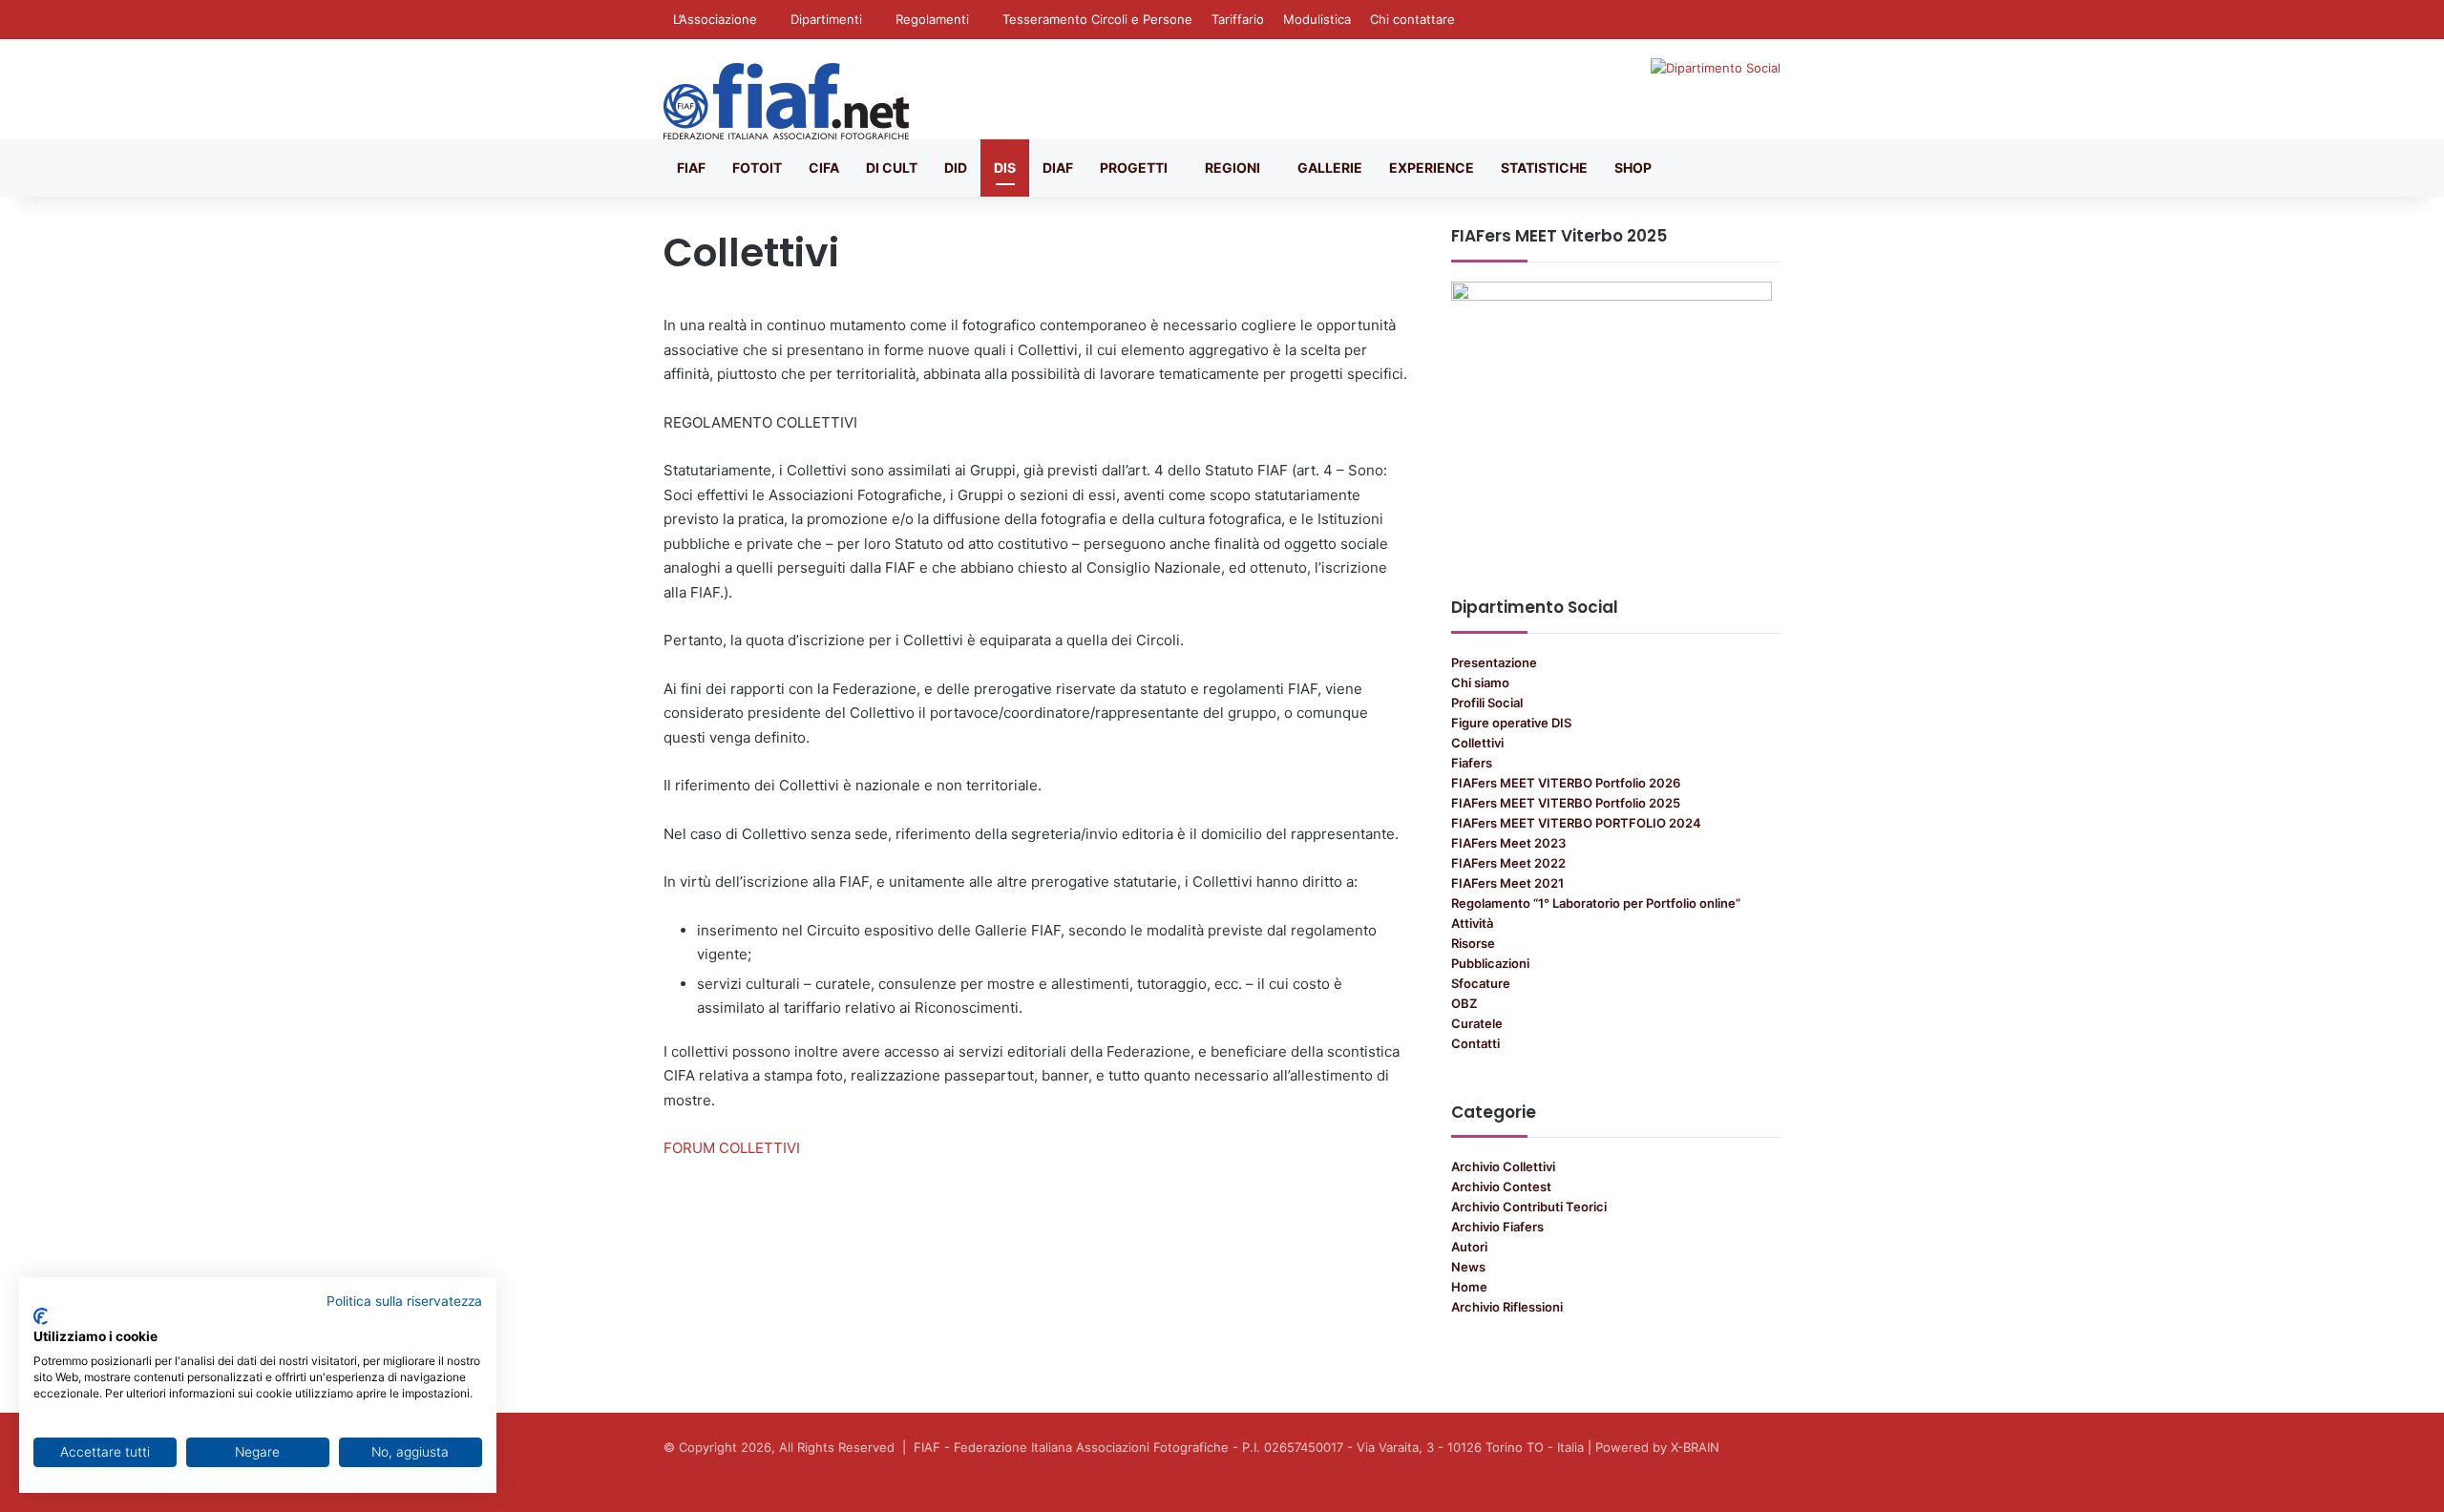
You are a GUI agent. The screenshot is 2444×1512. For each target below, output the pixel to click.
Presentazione (1494, 662)
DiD (956, 168)
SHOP (1633, 168)
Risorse (1473, 943)
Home (1469, 1287)
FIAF (691, 168)
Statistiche (1544, 168)
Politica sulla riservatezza (404, 1301)
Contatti (1475, 1043)
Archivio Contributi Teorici (1529, 1207)
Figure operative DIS (1511, 723)
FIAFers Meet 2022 (1508, 863)
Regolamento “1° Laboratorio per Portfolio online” (1596, 903)
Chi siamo (1480, 682)
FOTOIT (757, 168)
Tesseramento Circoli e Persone (1097, 19)
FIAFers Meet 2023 (1508, 843)
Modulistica (1317, 19)
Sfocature (1481, 983)
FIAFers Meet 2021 (1507, 883)
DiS (1005, 168)
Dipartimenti (826, 19)
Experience (1432, 168)
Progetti (1134, 168)
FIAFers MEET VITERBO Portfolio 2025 (1566, 803)
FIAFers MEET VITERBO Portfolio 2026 (1566, 783)
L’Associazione (715, 19)
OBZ (1464, 1003)
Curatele (1477, 1023)
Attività (1472, 923)
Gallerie (1330, 168)
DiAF (1058, 168)
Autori (1469, 1247)
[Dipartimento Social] (786, 101)
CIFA (824, 168)
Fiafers (1472, 763)
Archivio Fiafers (1497, 1227)
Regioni (1233, 168)
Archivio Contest (1501, 1186)
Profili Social (1487, 703)
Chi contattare (1412, 19)
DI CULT (892, 168)
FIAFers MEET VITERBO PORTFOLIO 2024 (1576, 823)
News (1468, 1267)
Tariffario (1238, 19)
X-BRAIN (1695, 1447)
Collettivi (1477, 743)
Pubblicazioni (1490, 963)
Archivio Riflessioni (1507, 1307)
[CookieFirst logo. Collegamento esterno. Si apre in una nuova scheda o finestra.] (41, 1316)
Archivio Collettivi (1503, 1166)
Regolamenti (932, 19)
